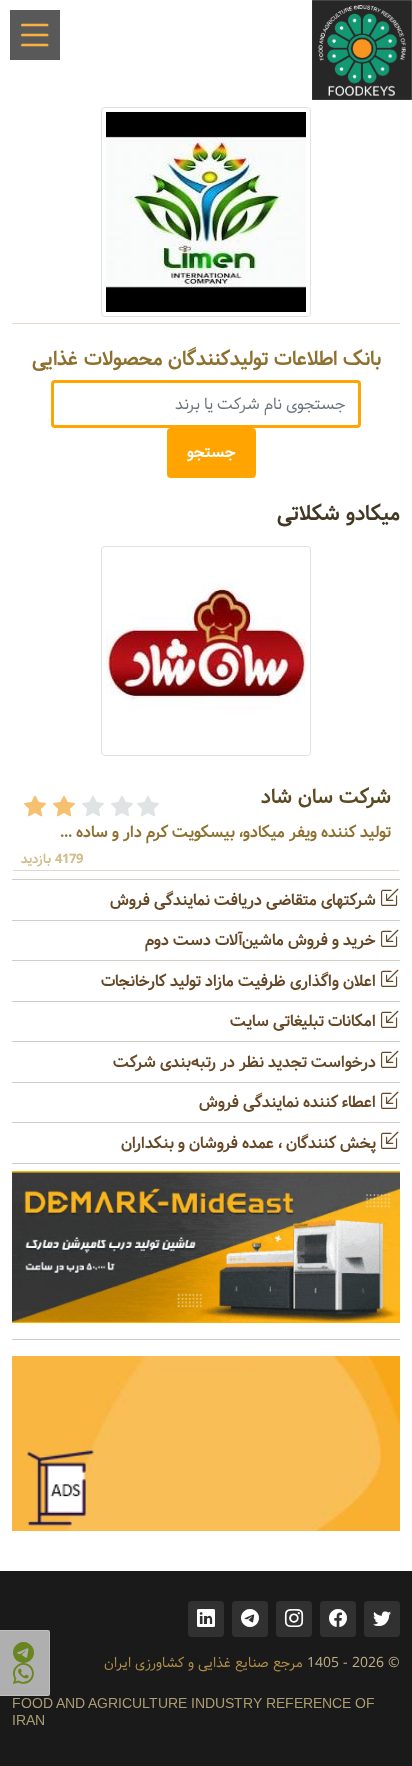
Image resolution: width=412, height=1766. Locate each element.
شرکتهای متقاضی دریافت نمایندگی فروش (245, 900)
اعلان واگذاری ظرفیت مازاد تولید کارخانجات (240, 981)
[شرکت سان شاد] (206, 650)
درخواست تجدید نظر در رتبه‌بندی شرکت (246, 1062)
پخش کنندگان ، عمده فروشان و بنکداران (250, 1143)
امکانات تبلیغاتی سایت (305, 1021)
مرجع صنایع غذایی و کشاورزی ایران (203, 1663)
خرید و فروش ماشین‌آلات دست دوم (262, 940)
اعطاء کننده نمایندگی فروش (289, 1102)
